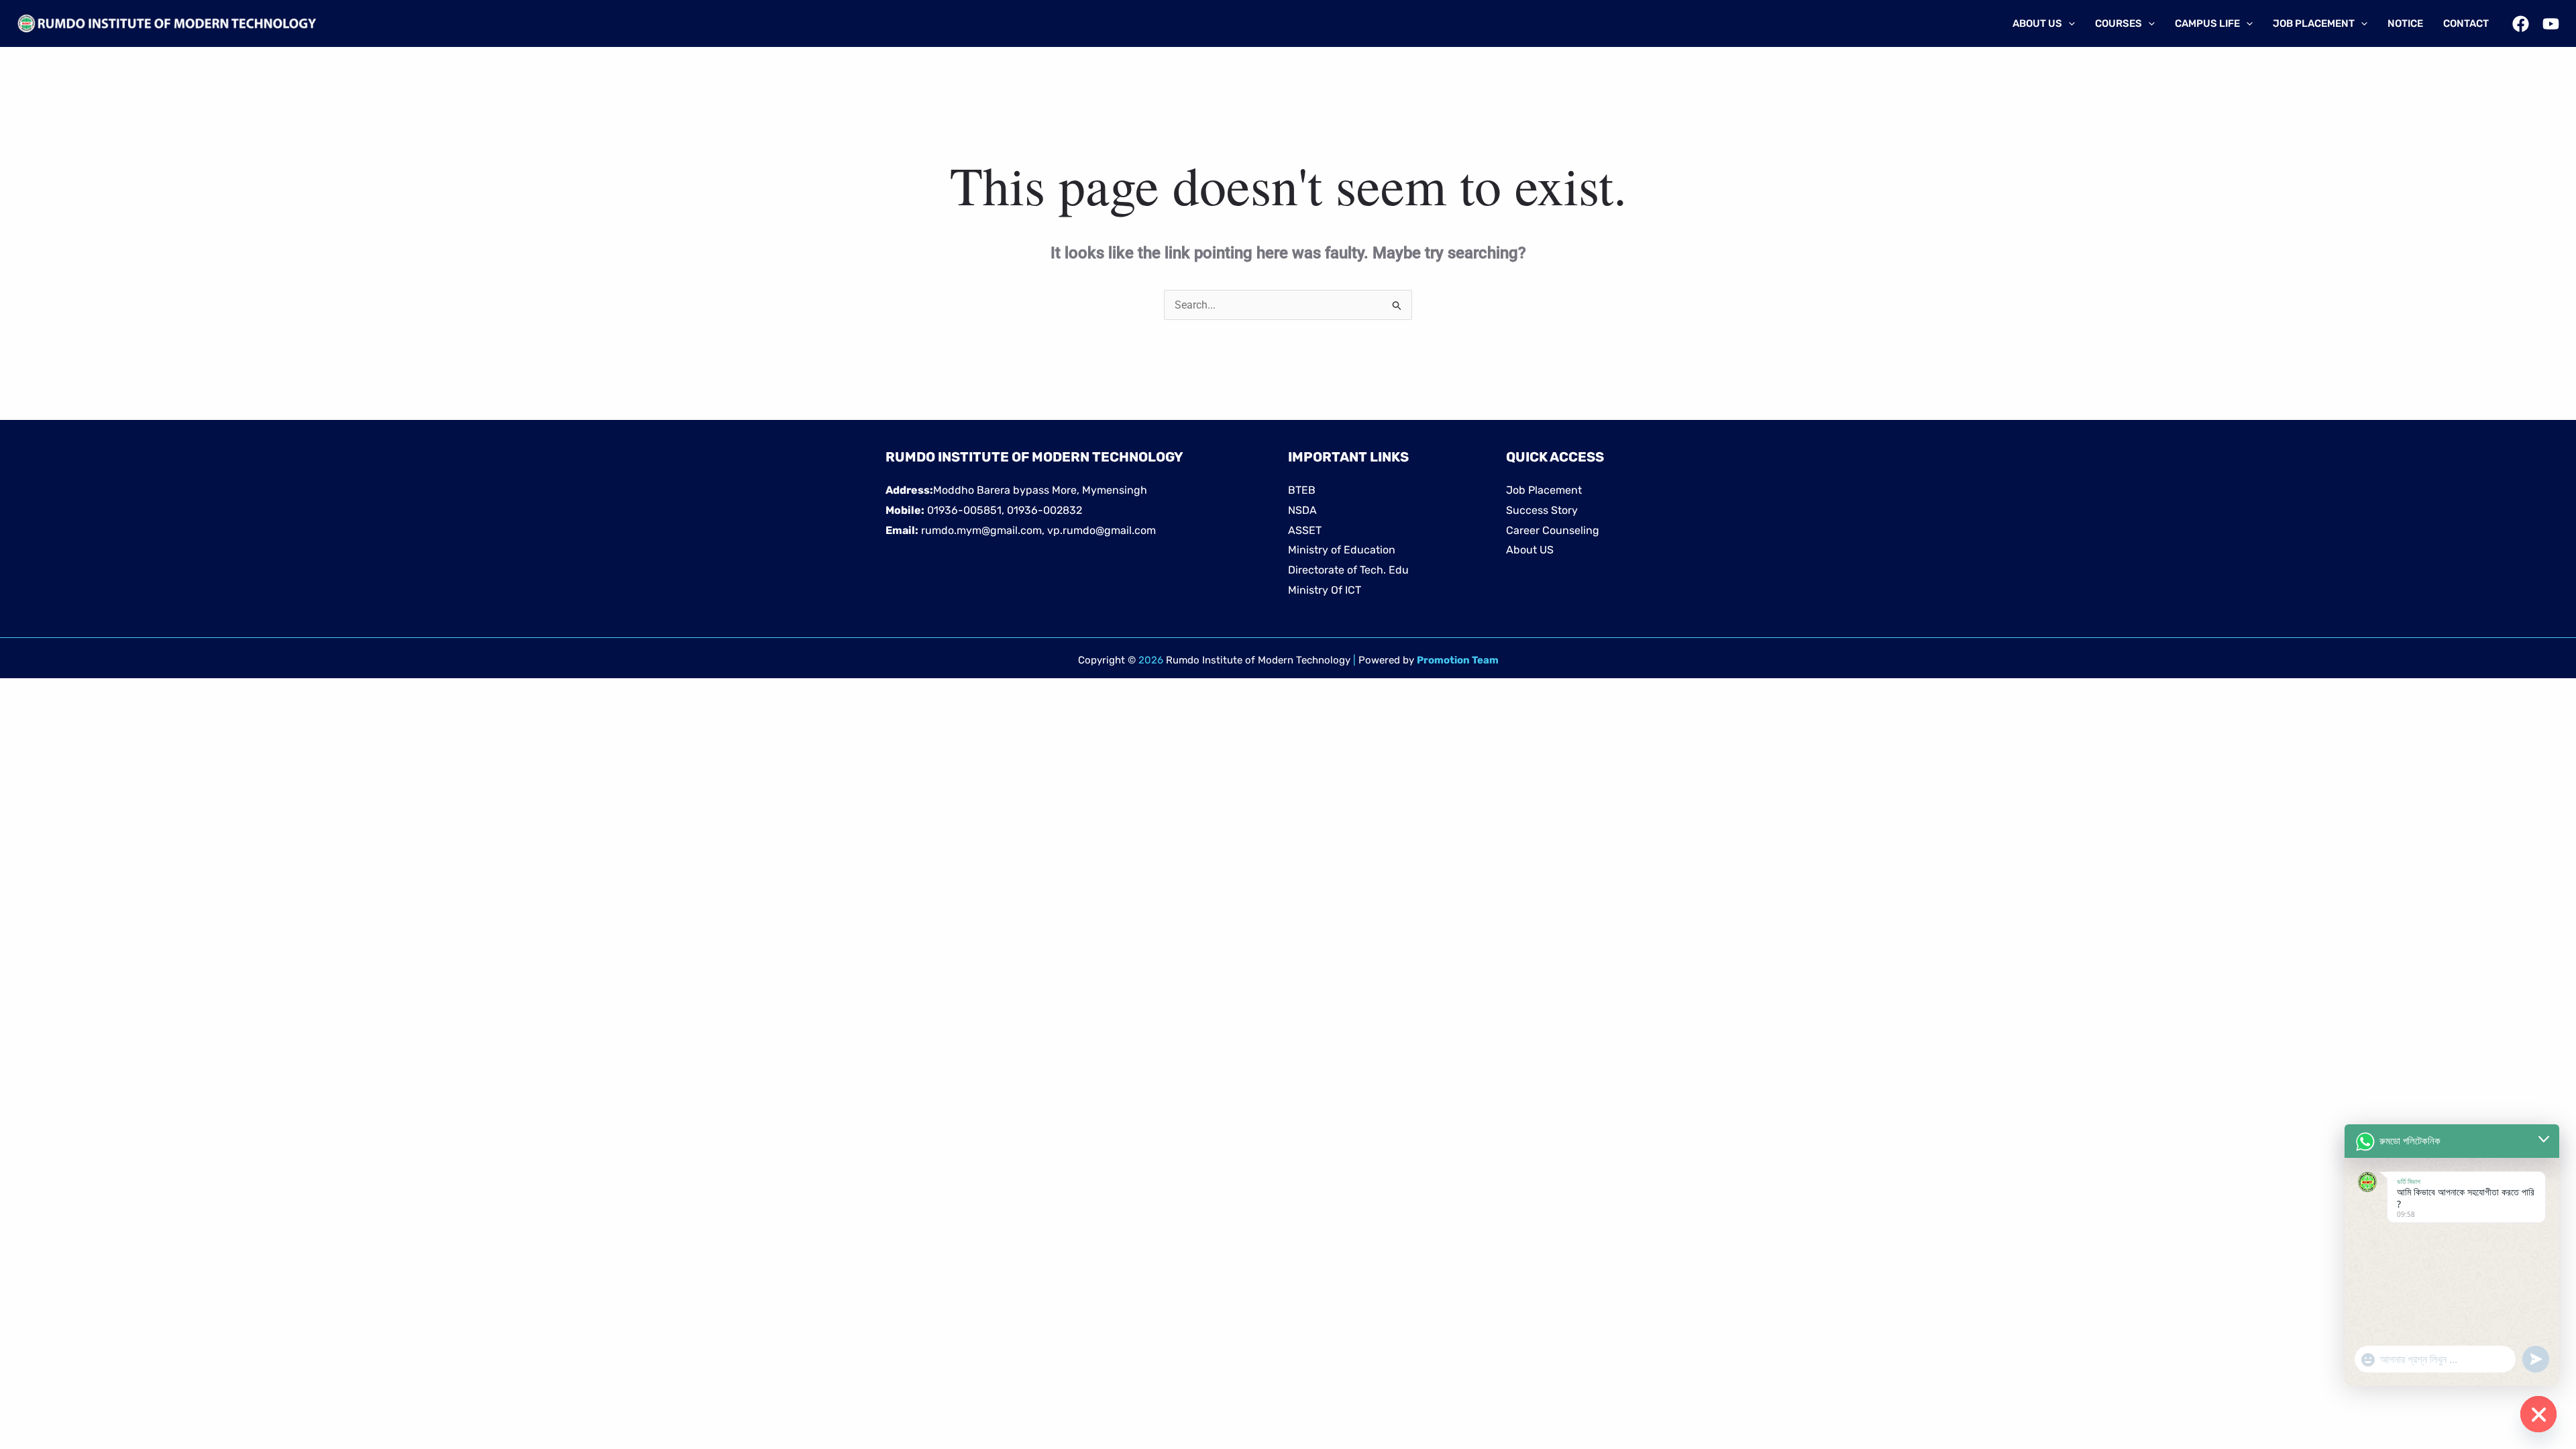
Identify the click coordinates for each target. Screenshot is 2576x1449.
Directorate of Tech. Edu (1348, 570)
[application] (2069, 23)
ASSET (1305, 530)
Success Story (1542, 510)
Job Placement (1544, 490)
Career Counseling (1553, 530)
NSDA (1302, 510)
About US (1530, 550)
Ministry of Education (1342, 550)
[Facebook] (2521, 24)
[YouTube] (2551, 24)
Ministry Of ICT (1325, 590)
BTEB (1302, 490)
